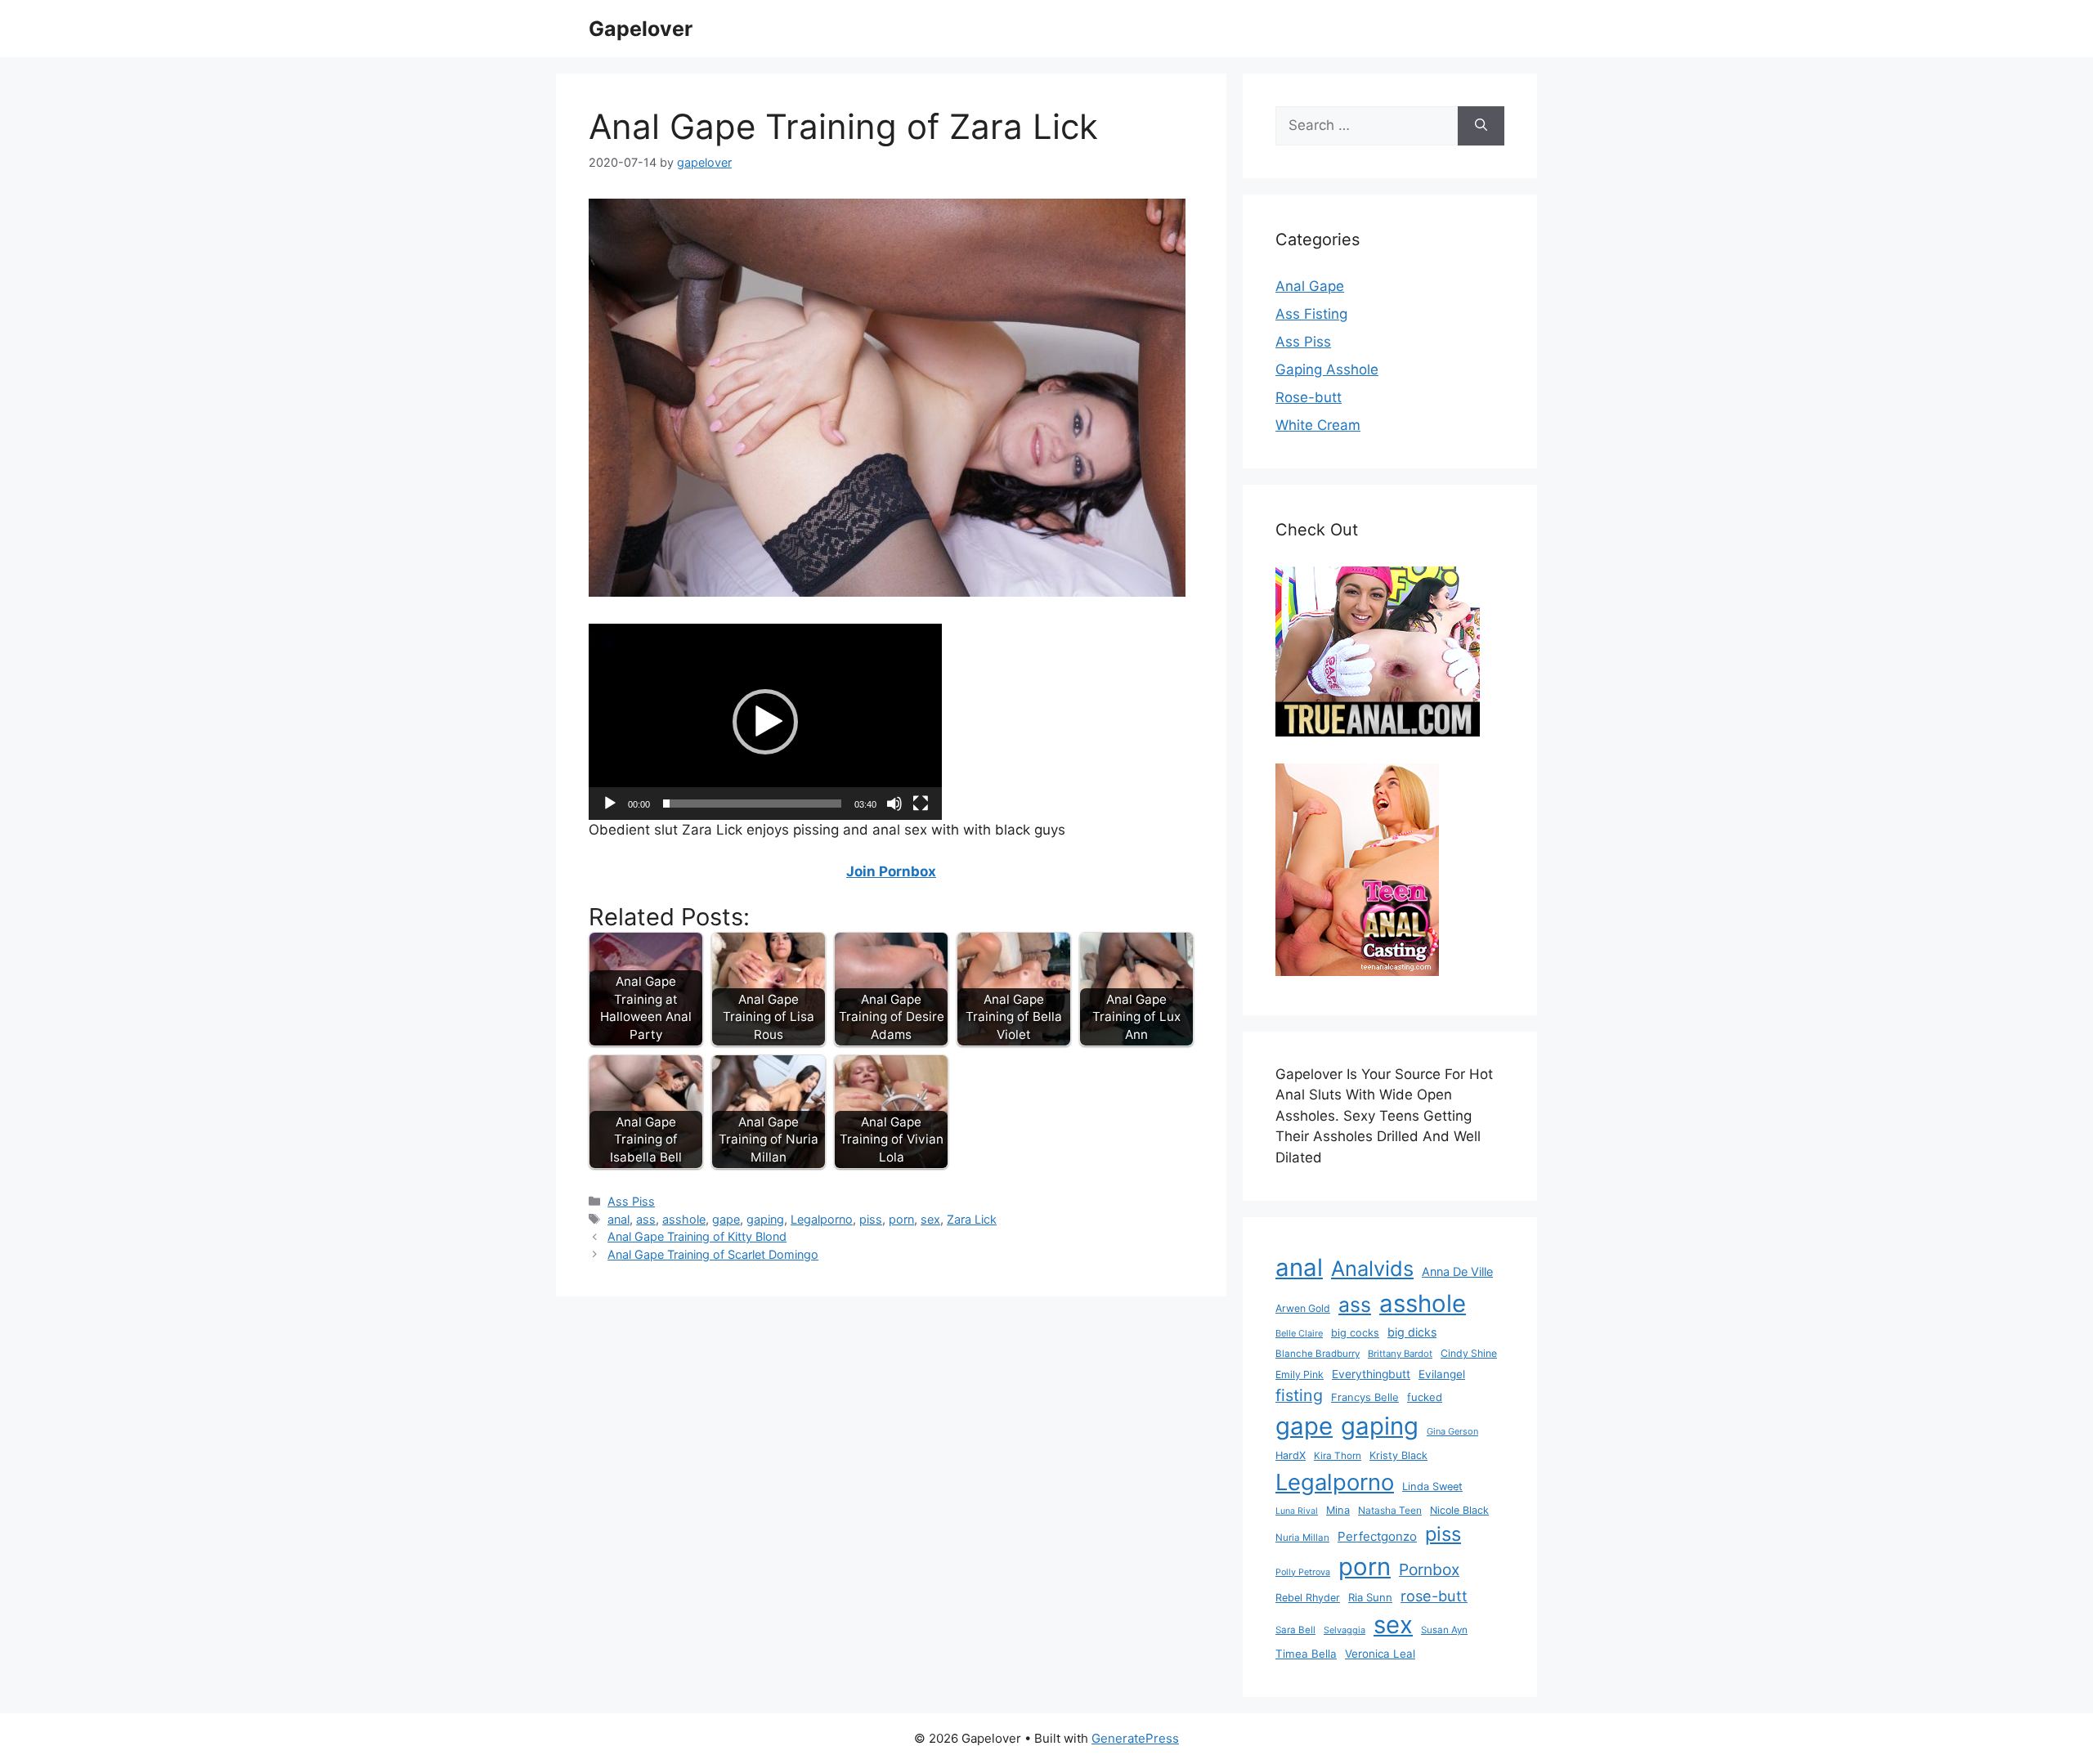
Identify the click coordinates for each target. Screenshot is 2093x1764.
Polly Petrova (1303, 1572)
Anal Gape (1310, 286)
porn (901, 1219)
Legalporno (822, 1219)
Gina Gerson (1452, 1431)
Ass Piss (631, 1201)
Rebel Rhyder (1308, 1598)
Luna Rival (1297, 1511)
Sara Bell (1295, 1630)
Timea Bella (1306, 1654)
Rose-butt (1309, 397)
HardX (1291, 1455)
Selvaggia (1345, 1630)
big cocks (1355, 1333)
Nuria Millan (1302, 1538)
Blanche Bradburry (1318, 1354)
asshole (684, 1219)
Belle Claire (1299, 1333)
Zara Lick (972, 1219)
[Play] (610, 804)
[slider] (752, 804)
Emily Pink (1300, 1374)
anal (618, 1219)
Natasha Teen (1390, 1510)
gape (726, 1219)
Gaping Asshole (1327, 369)
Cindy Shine (1469, 1353)
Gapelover (641, 29)
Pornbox (1429, 1569)
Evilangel (1442, 1374)
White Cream (1318, 425)
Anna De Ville (1457, 1272)
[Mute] (894, 804)
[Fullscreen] (921, 804)
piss (871, 1219)
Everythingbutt (1371, 1374)
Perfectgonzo (1377, 1536)
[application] (765, 722)
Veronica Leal (1380, 1654)
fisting (1299, 1395)
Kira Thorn (1338, 1456)
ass (646, 1219)
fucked (1425, 1397)
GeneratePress (1135, 1738)
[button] (765, 722)
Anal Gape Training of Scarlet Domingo (713, 1254)
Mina (1338, 1510)
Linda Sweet (1432, 1486)
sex (930, 1219)
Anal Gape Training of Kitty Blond (697, 1236)
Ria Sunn (1370, 1597)
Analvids (1372, 1268)
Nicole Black (1459, 1510)
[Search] (1481, 126)
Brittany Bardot (1400, 1354)
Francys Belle (1365, 1397)
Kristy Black (1398, 1455)
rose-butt (1434, 1596)
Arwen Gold (1303, 1308)
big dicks (1412, 1332)
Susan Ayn (1444, 1630)
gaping (765, 1219)
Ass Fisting (1311, 314)
